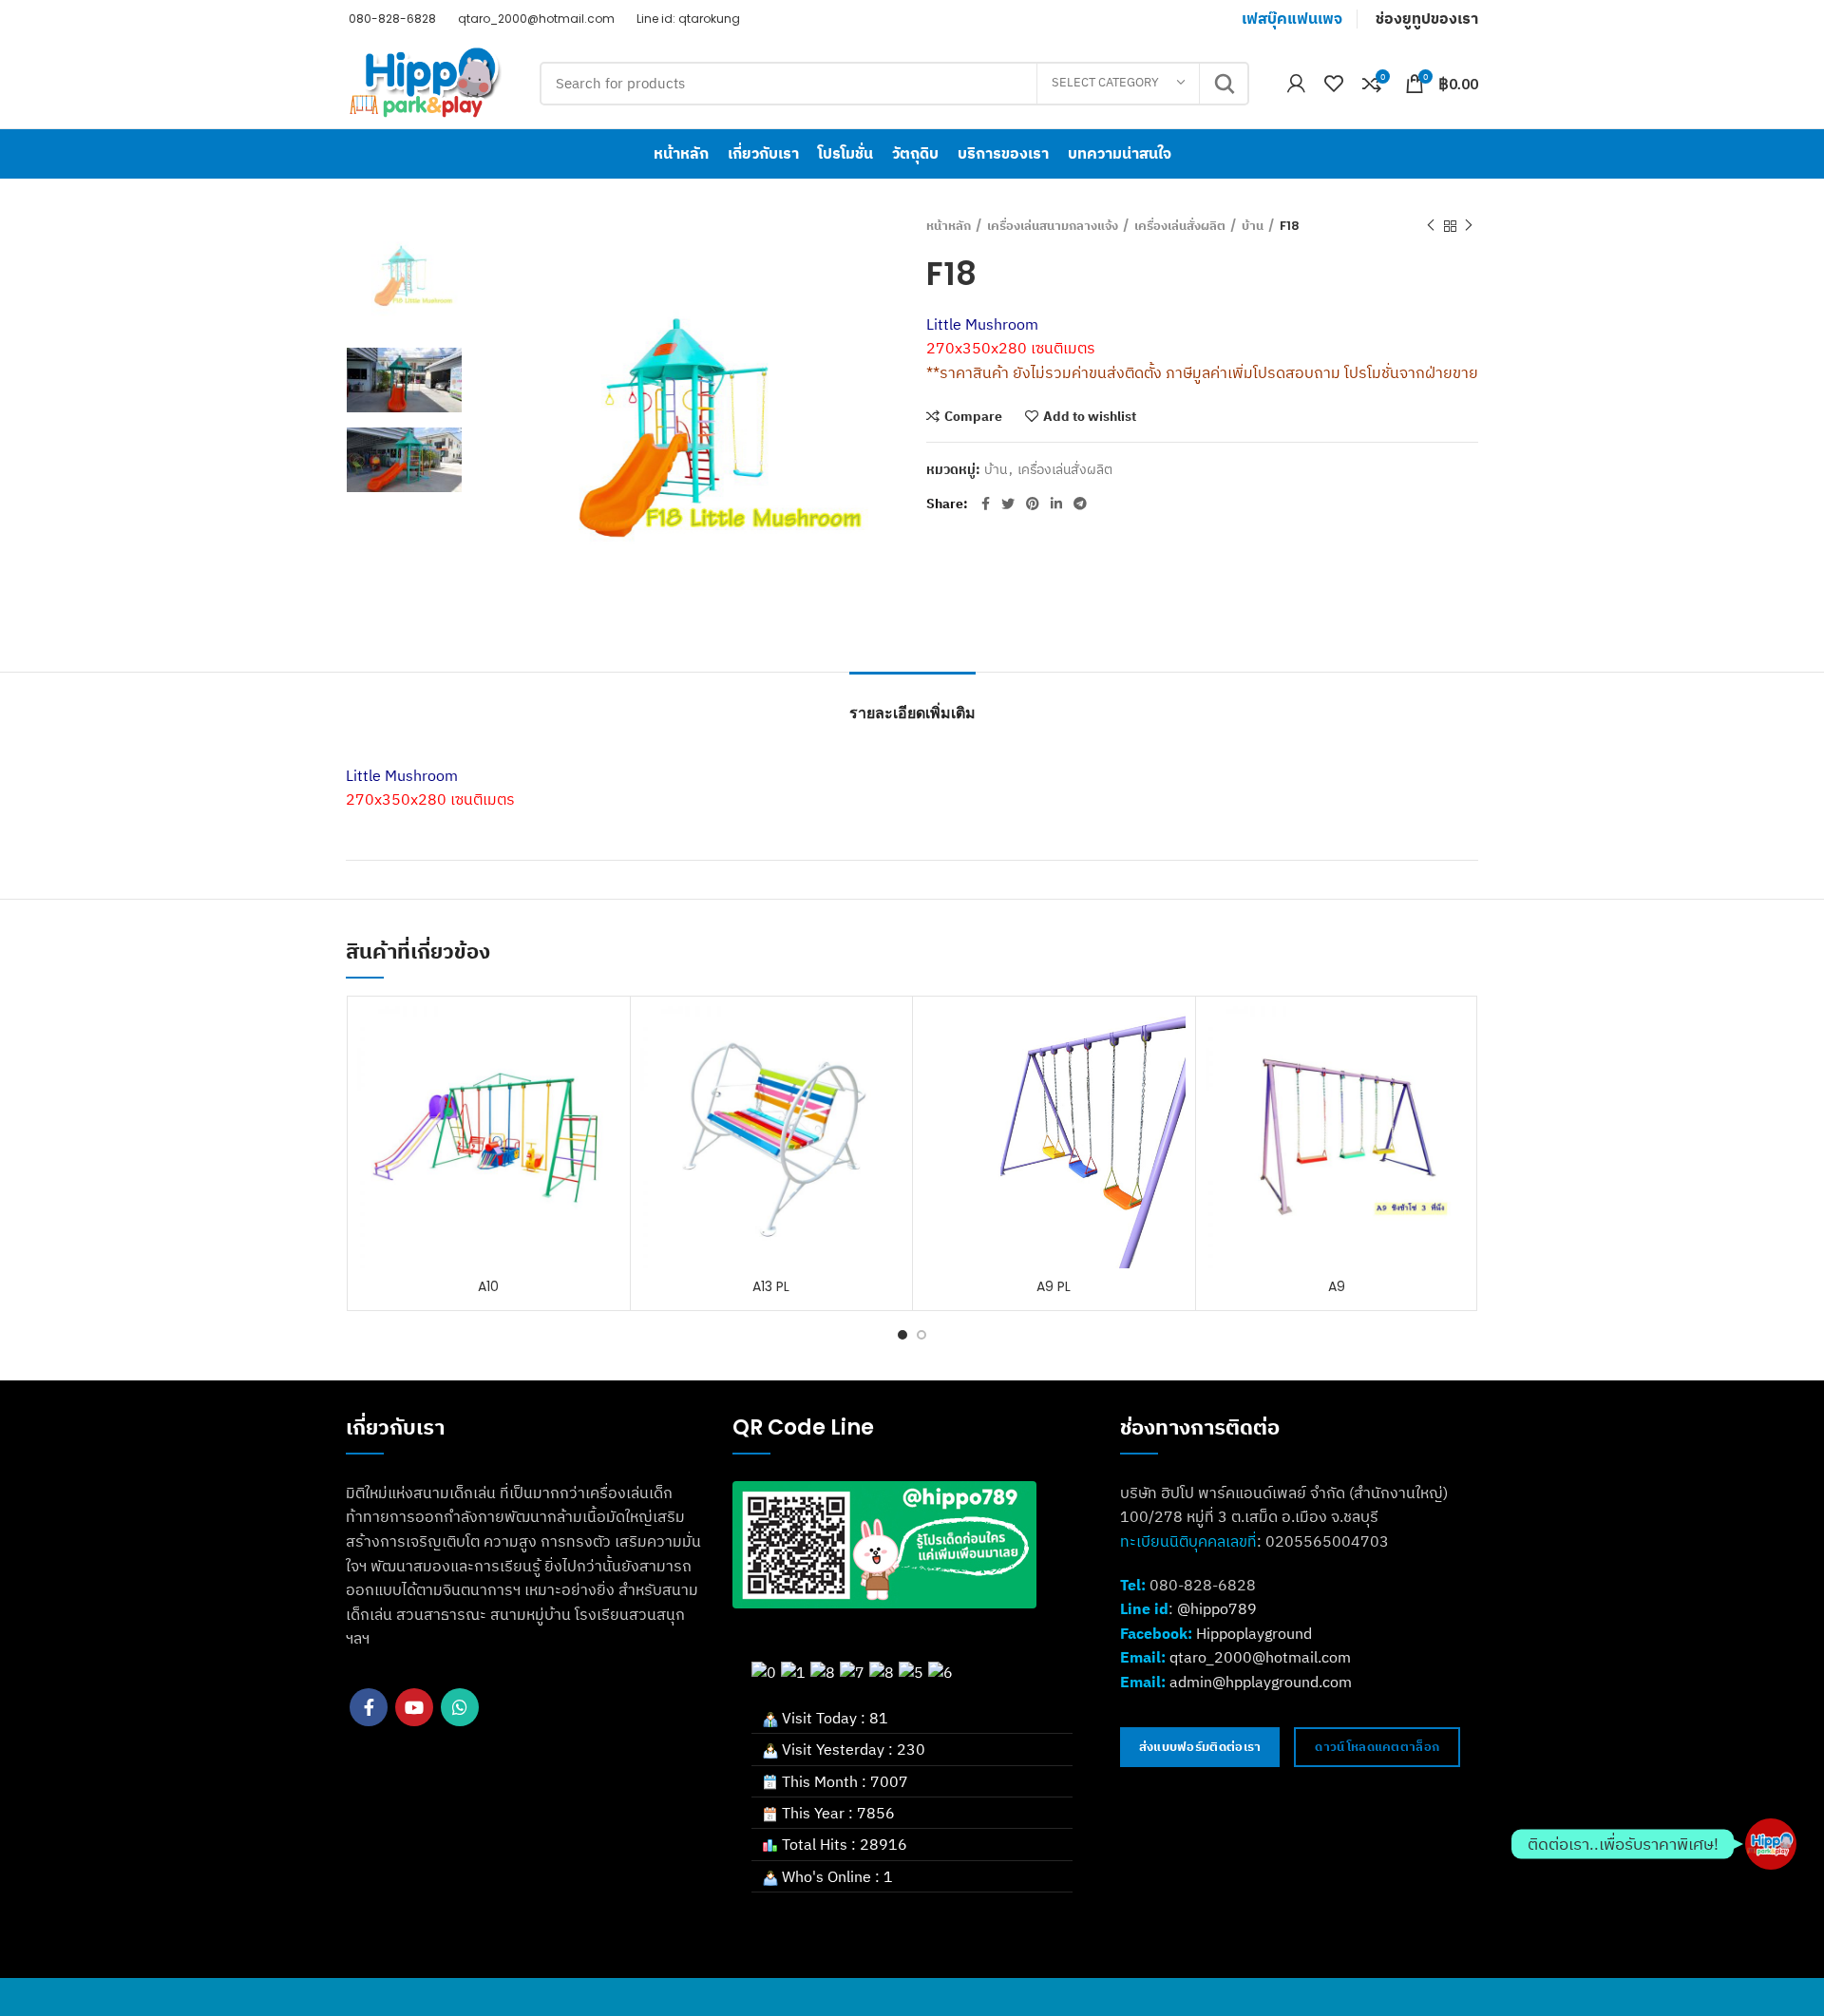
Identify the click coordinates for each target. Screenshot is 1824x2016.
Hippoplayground (1254, 1633)
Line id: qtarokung (687, 19)
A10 (488, 1286)
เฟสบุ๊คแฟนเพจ (1292, 19)
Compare (973, 416)
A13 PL (771, 1286)
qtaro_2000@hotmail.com (535, 19)
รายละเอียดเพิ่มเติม (912, 713)
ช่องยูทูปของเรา (1427, 19)
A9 (1337, 1286)
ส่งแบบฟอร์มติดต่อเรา (1200, 1747)
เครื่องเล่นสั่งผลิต (1180, 226)
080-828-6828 (391, 19)
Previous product (1431, 226)
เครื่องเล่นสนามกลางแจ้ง (1053, 226)
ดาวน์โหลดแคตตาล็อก (1377, 1747)
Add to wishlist (1090, 416)
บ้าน (1253, 226)
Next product (1469, 226)
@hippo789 (1217, 1608)
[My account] (1296, 84)
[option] (404, 275)
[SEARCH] (1224, 84)
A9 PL (1054, 1286)
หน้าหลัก (949, 226)
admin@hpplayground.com (1261, 1682)
